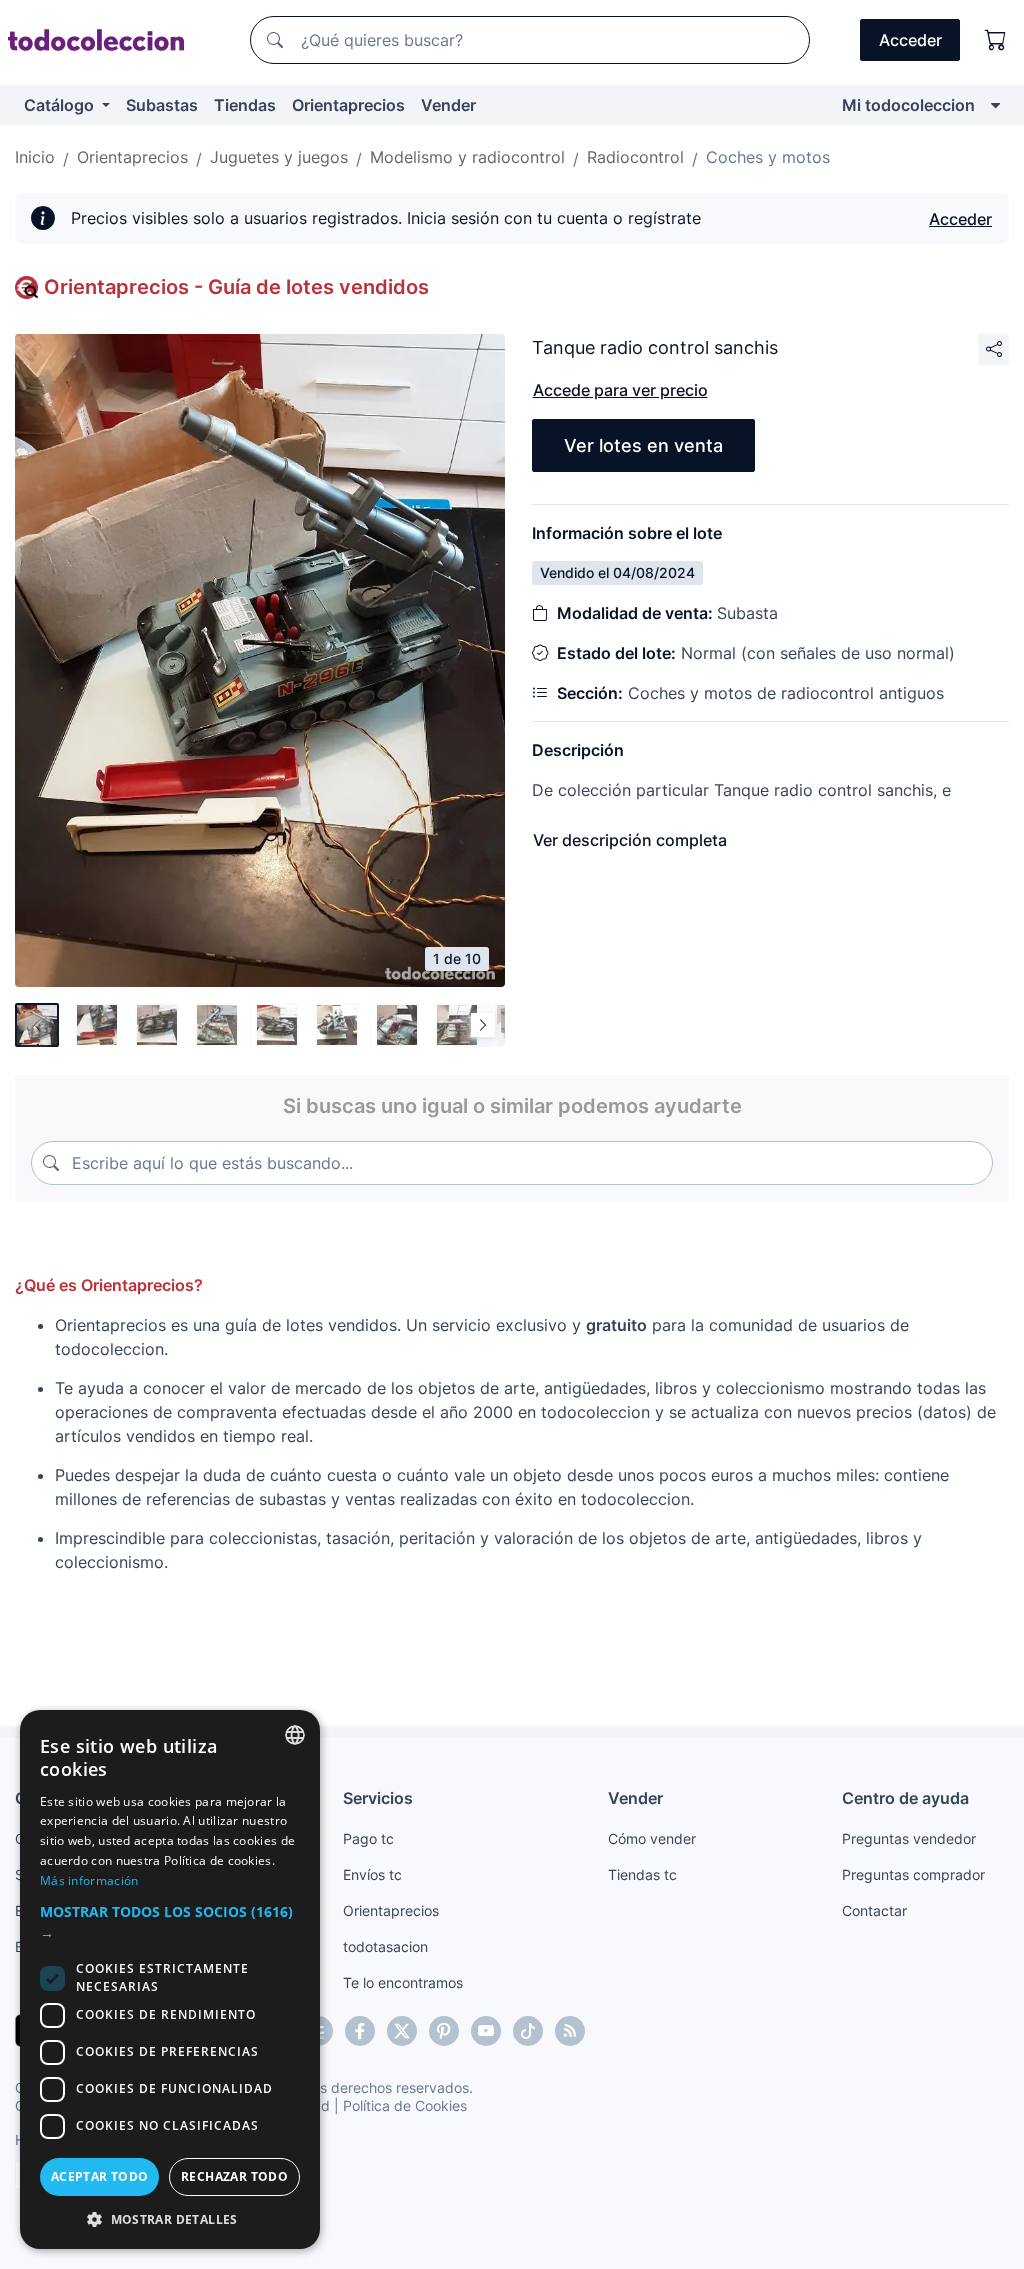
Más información (89, 1880)
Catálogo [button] (61, 105)
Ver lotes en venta (643, 445)
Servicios (378, 1798)
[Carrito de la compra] (996, 40)
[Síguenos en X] (402, 2031)
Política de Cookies (405, 2105)
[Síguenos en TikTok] (528, 2031)
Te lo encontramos (403, 1982)
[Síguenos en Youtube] (486, 2031)
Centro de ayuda (905, 1798)
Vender (448, 105)
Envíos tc (372, 1874)
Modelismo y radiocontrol (467, 157)
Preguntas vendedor (909, 1838)
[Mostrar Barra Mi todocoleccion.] (995, 105)
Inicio (35, 157)
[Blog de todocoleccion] (570, 2031)
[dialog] (170, 1979)
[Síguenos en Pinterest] (444, 2031)
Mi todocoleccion (908, 105)
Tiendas (245, 105)
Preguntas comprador (913, 1874)
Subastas (162, 105)
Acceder (960, 219)
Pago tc (368, 1838)
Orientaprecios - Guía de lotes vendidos (236, 287)
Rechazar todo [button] (234, 2176)
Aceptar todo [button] (100, 2176)
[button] (170, 1922)
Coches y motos (768, 157)
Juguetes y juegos (279, 157)
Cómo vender (652, 1838)
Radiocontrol (635, 157)
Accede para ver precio (620, 390)
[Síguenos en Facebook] (360, 2031)
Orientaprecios (348, 105)
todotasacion (385, 1946)
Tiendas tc (642, 1874)
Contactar (874, 1910)
